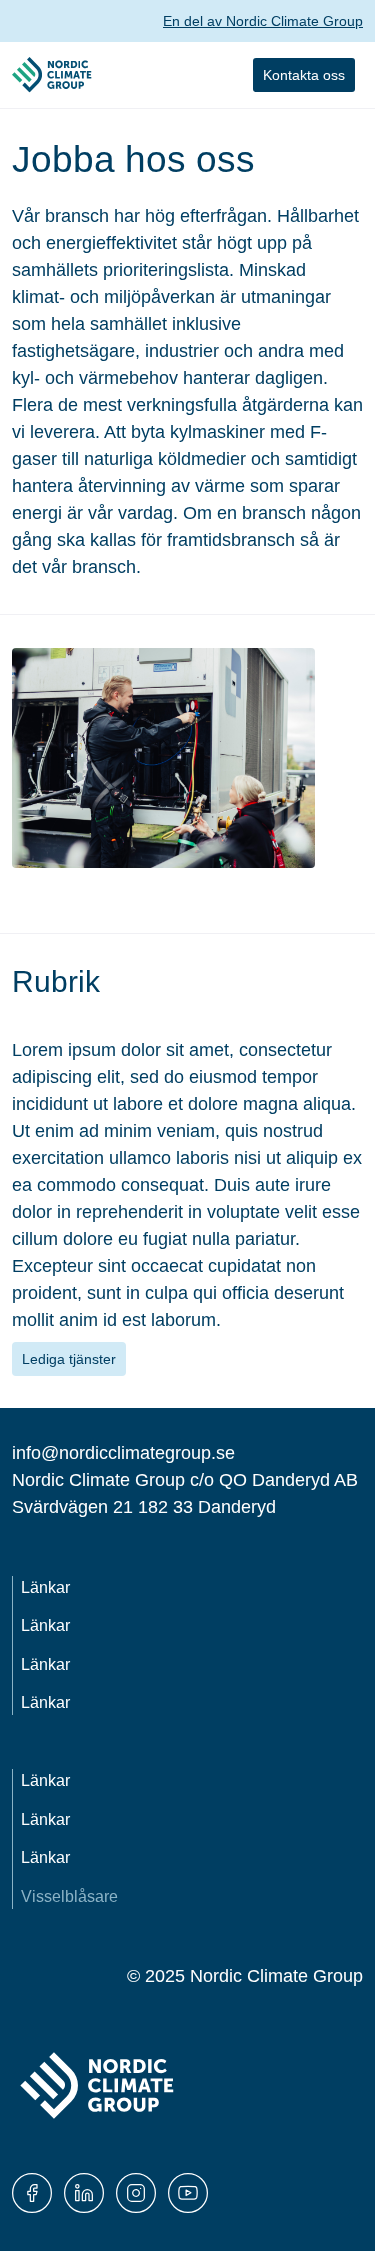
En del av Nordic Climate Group (263, 21)
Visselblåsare (69, 1896)
